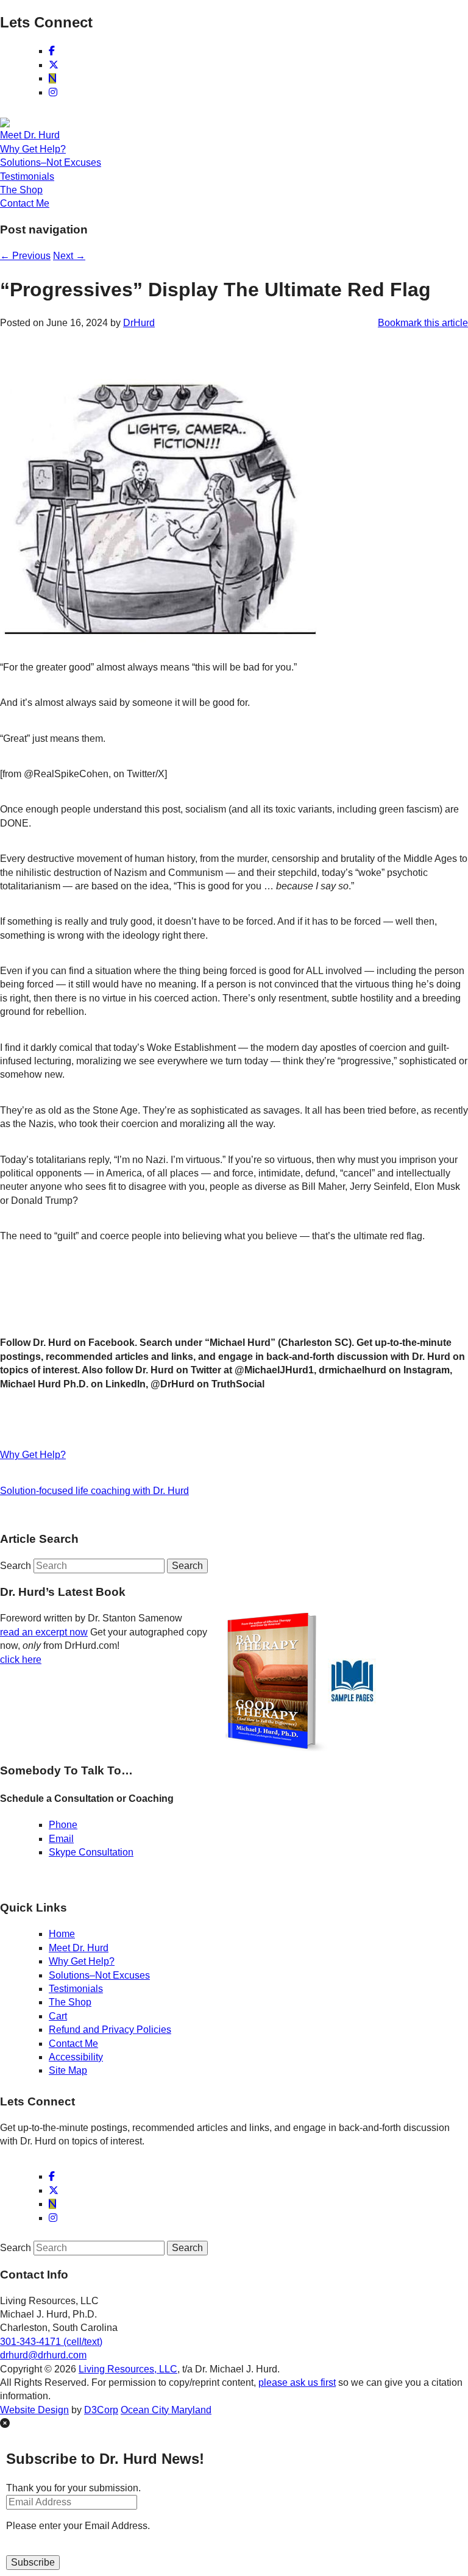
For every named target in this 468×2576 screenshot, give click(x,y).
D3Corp (101, 2410)
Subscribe (33, 2562)
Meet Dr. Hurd (30, 135)
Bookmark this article (423, 323)
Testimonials (27, 176)
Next (69, 256)
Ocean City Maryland (166, 2410)
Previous (25, 256)
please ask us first (297, 2382)
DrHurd (139, 323)
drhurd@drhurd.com (43, 2355)
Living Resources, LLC (128, 2369)
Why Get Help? (33, 149)
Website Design (34, 2410)
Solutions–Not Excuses (51, 162)
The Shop (21, 190)
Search (16, 1566)
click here (21, 1660)
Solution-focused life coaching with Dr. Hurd (94, 1491)
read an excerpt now (44, 1632)
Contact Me (25, 203)
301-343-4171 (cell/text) (51, 2342)
